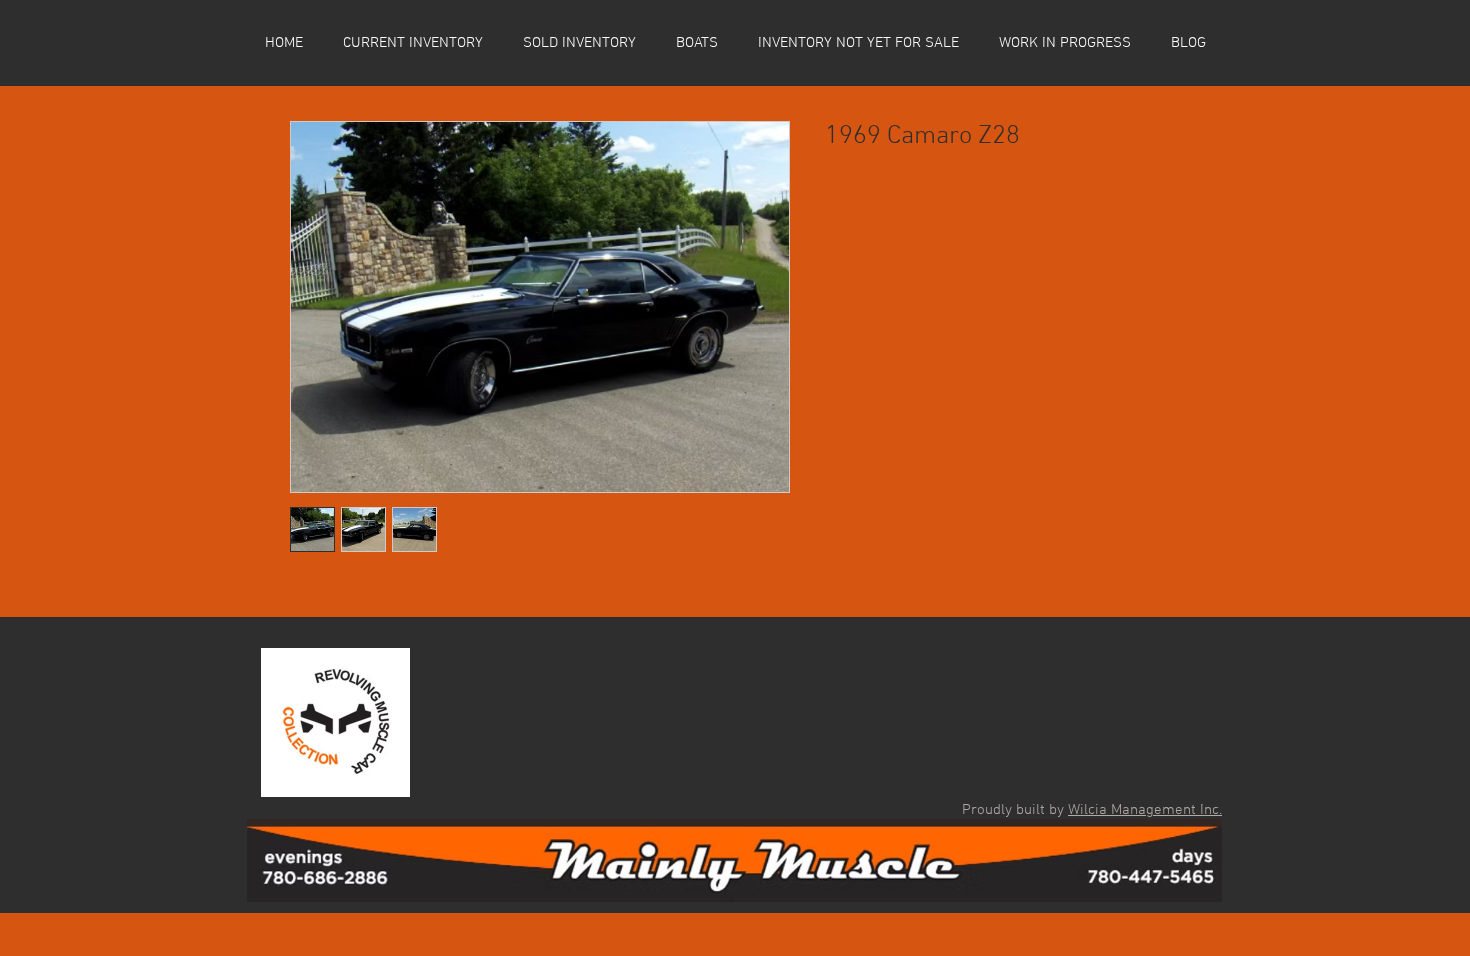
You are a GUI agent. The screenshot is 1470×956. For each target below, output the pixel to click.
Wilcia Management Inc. (1145, 810)
